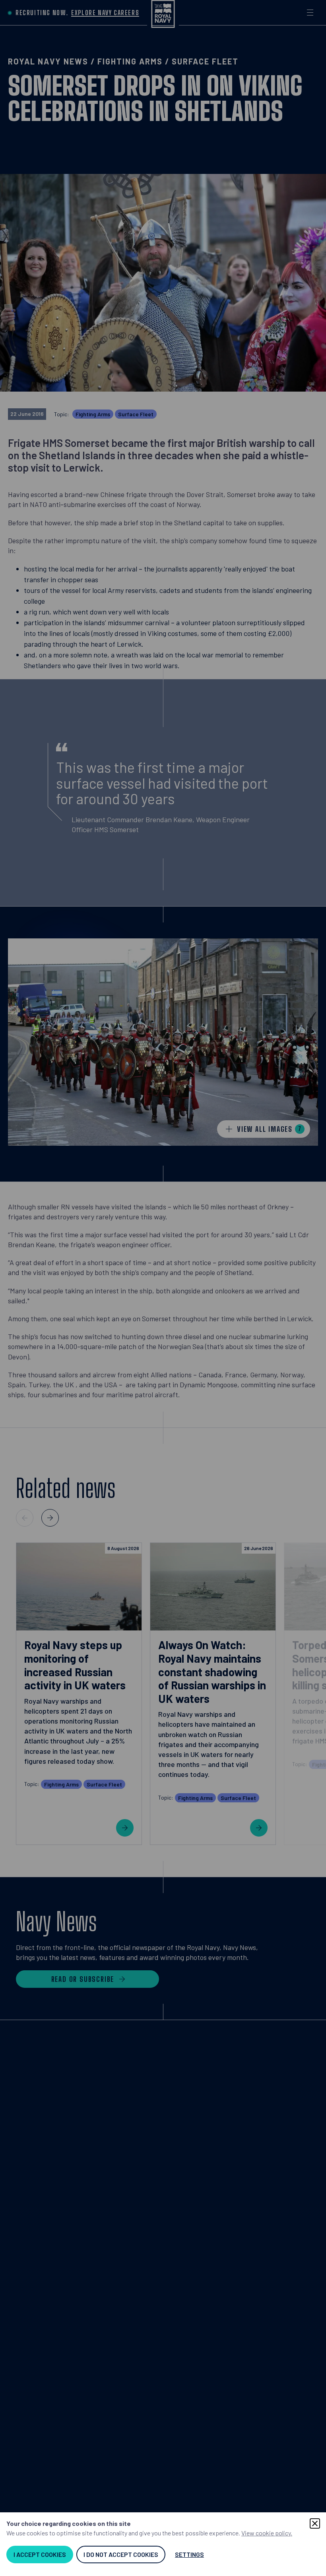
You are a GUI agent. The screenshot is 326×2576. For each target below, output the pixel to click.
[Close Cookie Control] (315, 2523)
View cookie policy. (267, 2533)
